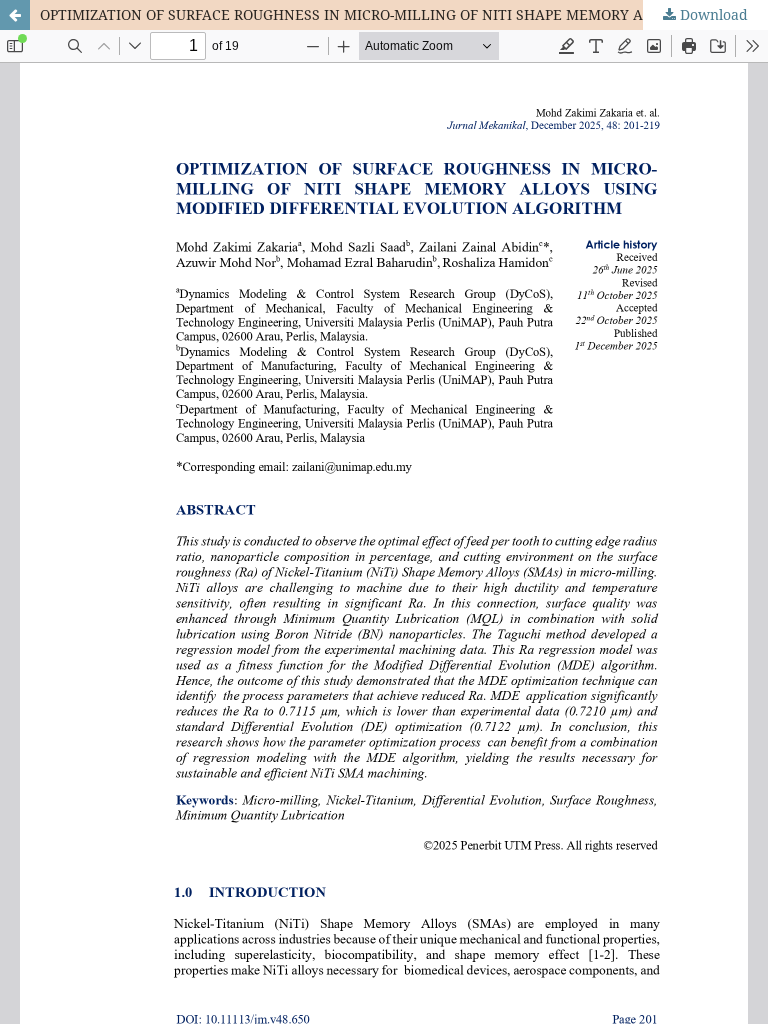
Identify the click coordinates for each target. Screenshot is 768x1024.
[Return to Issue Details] (15, 15)
